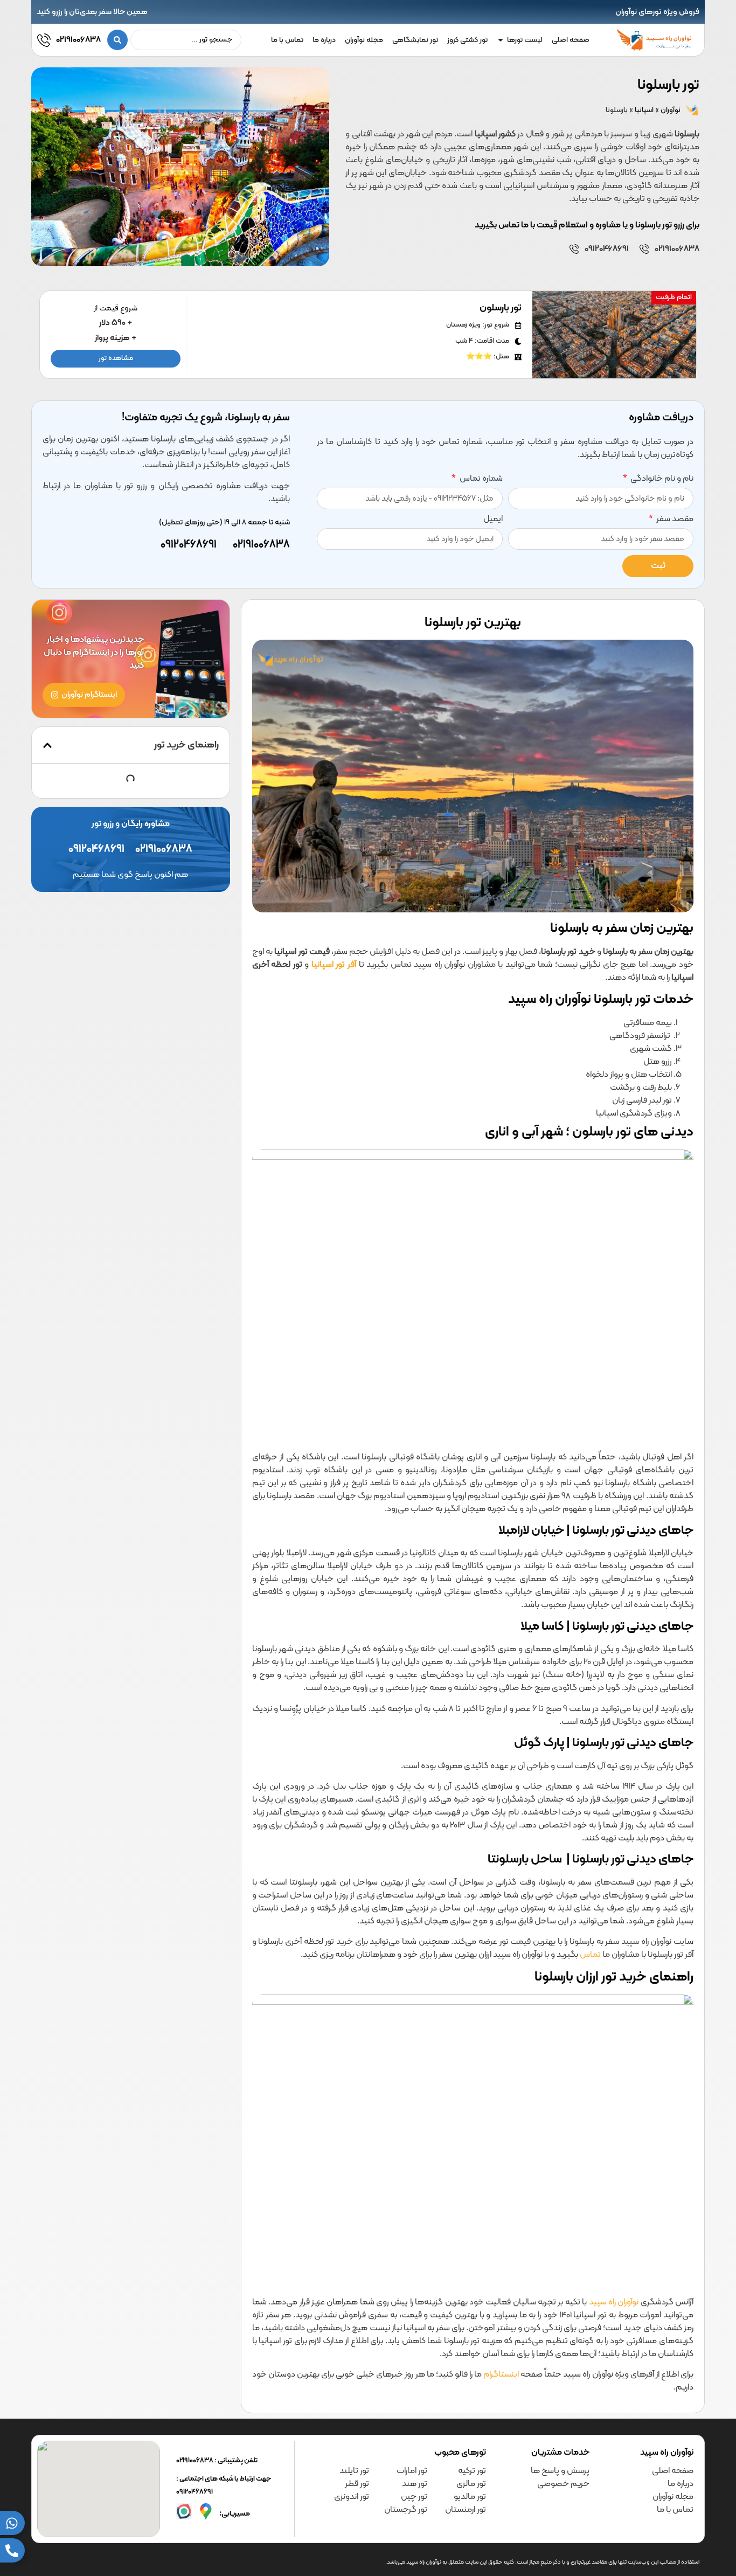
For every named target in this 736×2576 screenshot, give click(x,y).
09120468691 (607, 249)
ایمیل (493, 520)
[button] (47, 745)
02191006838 (78, 40)
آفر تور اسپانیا (334, 965)
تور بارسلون (501, 308)
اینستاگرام (501, 2374)
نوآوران (671, 110)
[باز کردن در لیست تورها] (501, 40)
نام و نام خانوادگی (661, 480)
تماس (590, 1955)
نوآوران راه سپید (614, 2302)
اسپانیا (644, 110)
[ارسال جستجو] (117, 40)
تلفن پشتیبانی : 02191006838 (217, 2461)
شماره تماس (480, 480)
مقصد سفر (674, 520)
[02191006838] (44, 40)
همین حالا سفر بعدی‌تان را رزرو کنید (92, 12)
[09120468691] (574, 249)
